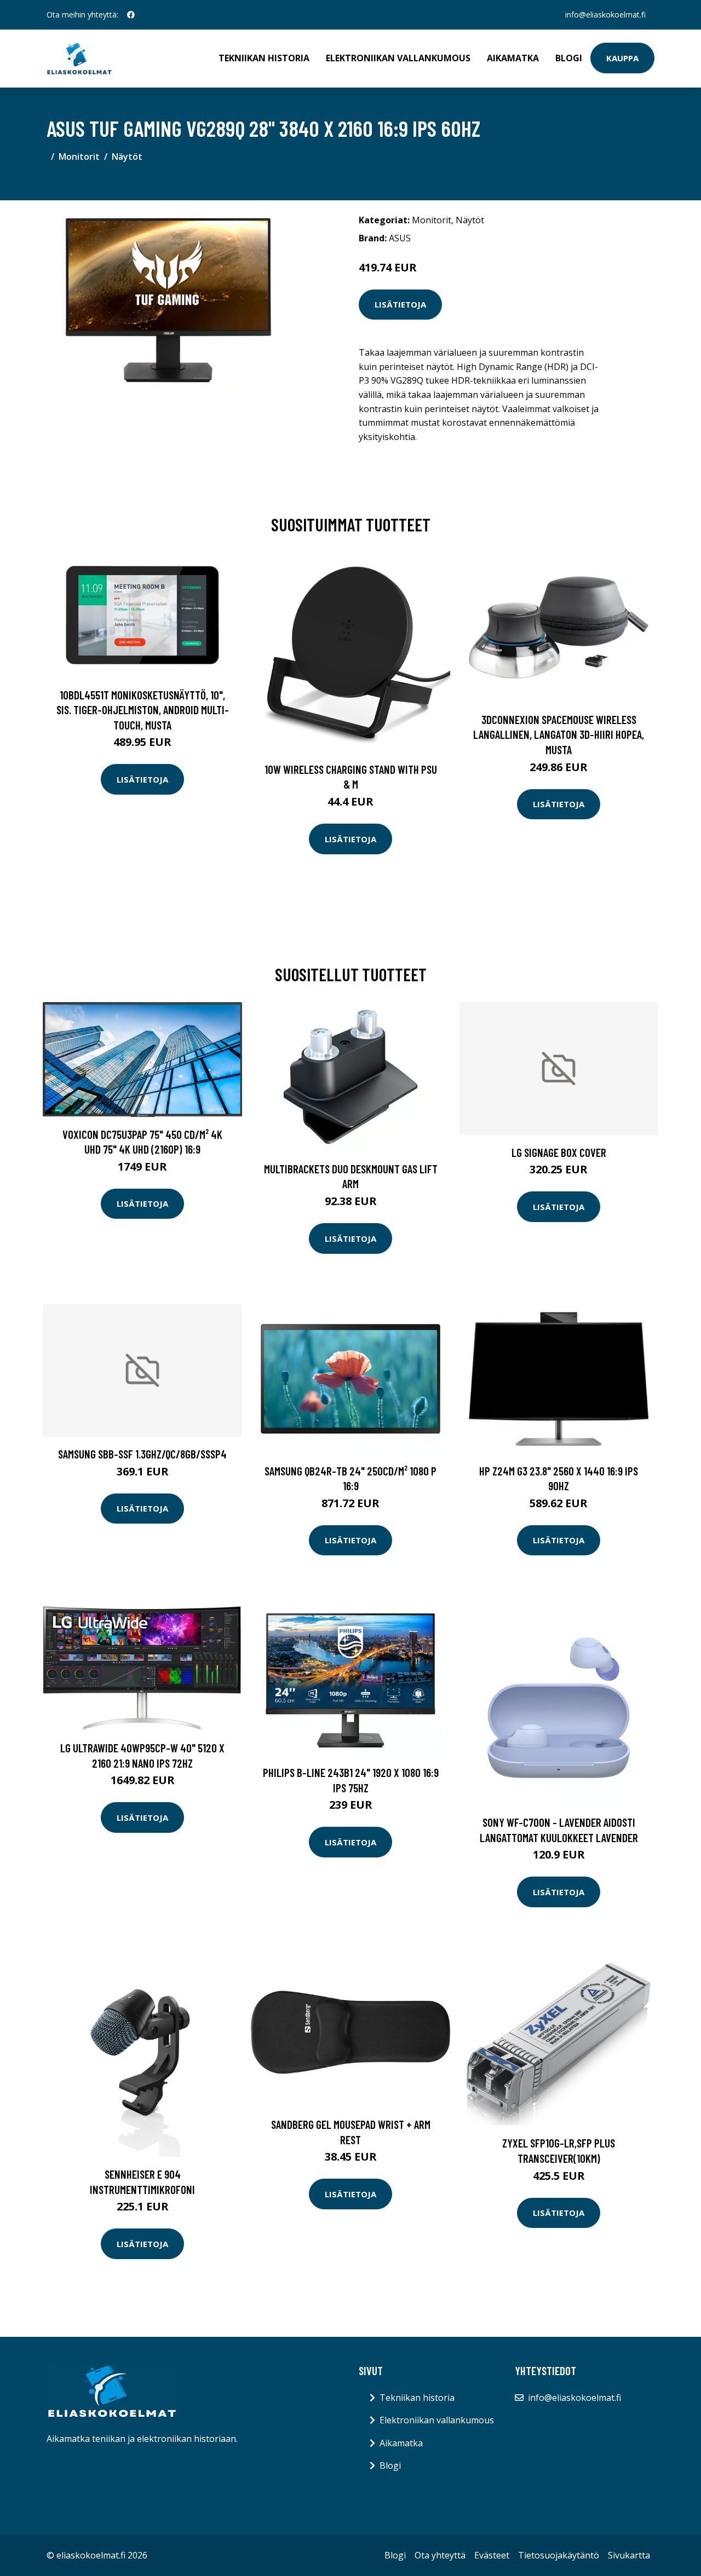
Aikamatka (513, 58)
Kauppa (622, 58)
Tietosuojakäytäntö (559, 2555)
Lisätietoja (400, 304)
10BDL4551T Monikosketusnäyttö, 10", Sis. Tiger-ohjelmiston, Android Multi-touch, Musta (143, 710)
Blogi (569, 58)
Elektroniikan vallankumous (398, 58)
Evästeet (492, 2555)
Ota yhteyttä (440, 2555)
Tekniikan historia (264, 58)
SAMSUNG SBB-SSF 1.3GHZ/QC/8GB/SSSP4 (142, 1454)
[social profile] (131, 15)
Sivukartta (629, 2555)
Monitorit (79, 157)
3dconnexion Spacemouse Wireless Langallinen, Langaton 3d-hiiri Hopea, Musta (559, 734)
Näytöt (127, 157)
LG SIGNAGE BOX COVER (559, 1152)
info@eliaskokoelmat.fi (605, 15)
